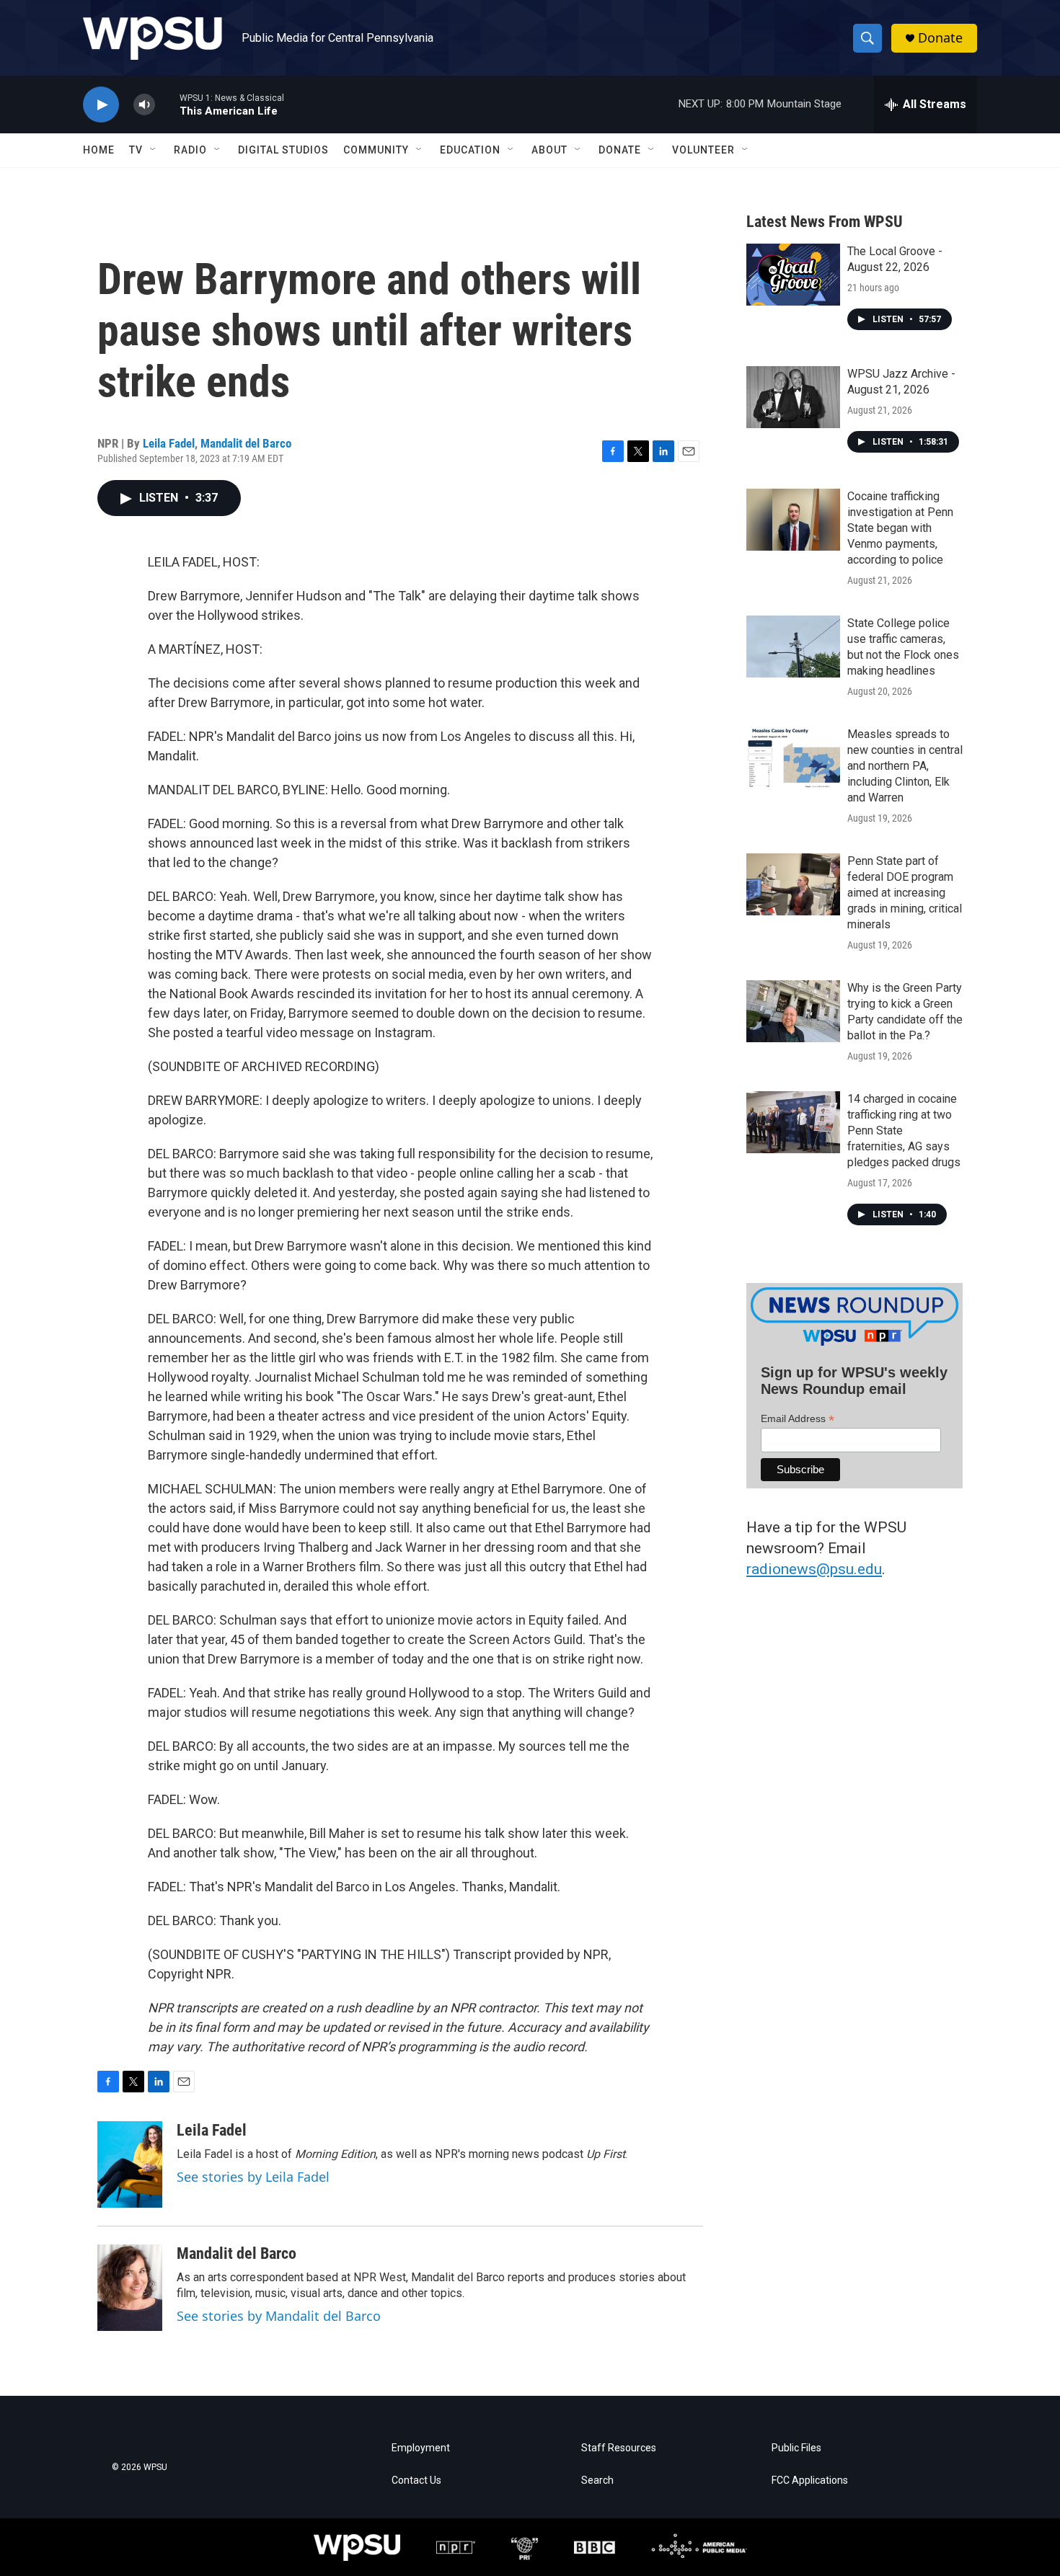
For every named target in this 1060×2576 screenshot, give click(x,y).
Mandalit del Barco (246, 443)
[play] (101, 105)
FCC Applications (810, 2480)
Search (597, 2480)
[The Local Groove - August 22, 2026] (793, 275)
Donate (940, 38)
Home (99, 150)
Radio (190, 150)
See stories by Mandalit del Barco (279, 2316)
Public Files (796, 2448)
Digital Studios (283, 150)
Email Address (798, 1419)
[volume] (144, 105)
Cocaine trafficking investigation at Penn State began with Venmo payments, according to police (900, 528)
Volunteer (703, 150)
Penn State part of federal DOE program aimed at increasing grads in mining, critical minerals (905, 893)
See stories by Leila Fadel (253, 2177)
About (549, 150)
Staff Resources (619, 2448)
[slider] (167, 104)
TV (136, 150)
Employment (421, 2448)
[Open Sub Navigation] (154, 150)
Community (376, 150)
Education (470, 150)
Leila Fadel (169, 443)
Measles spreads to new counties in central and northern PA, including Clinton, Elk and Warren (905, 766)
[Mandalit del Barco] (130, 2288)
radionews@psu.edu (814, 1569)
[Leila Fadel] (130, 2164)
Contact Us (416, 2480)
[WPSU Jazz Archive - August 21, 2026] (793, 397)
